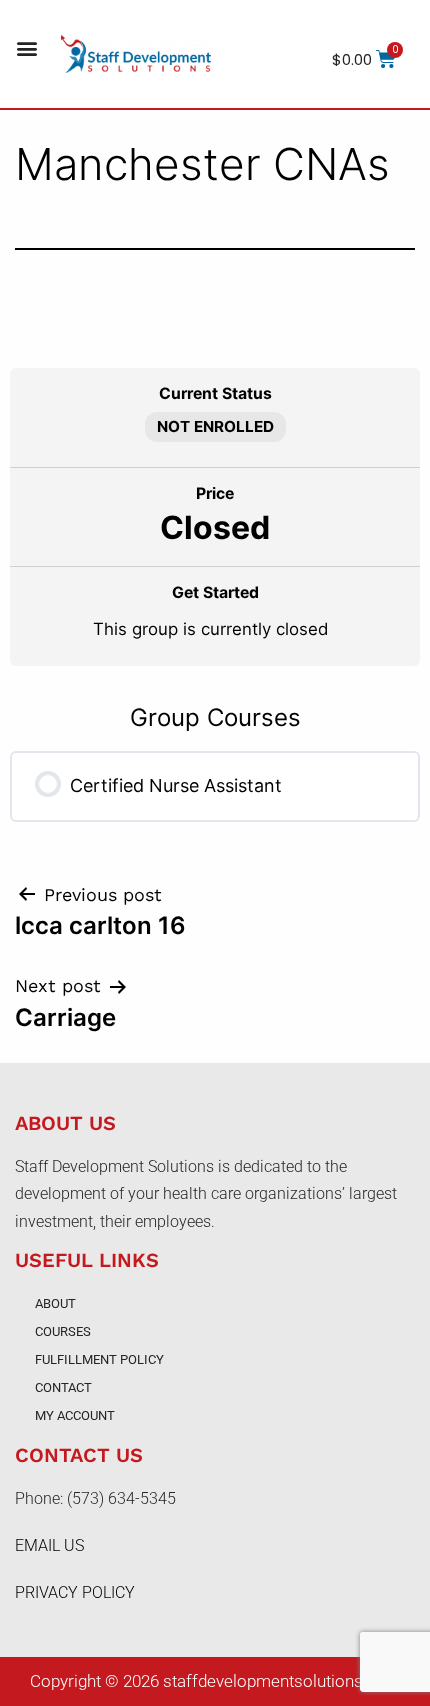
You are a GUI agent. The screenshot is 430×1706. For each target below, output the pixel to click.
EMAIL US (49, 1545)
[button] (26, 48)
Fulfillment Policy (99, 1359)
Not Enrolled (215, 426)
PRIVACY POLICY (75, 1592)
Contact (63, 1387)
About (55, 1303)
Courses (63, 1331)
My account (75, 1415)
